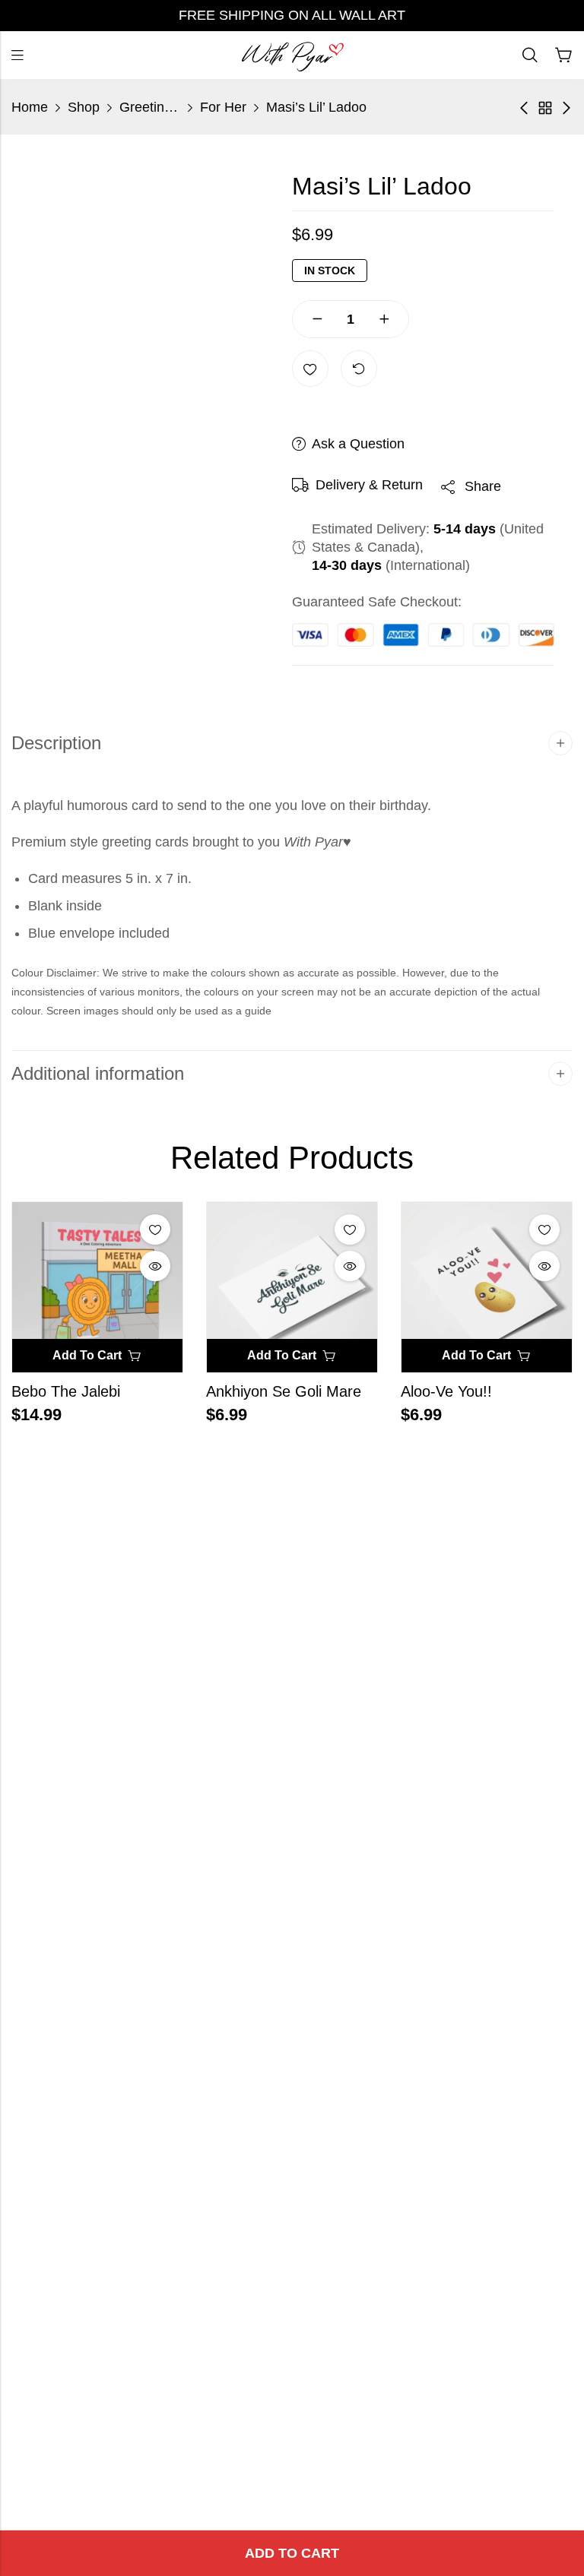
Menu (17, 55)
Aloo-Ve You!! (446, 1391)
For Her (223, 107)
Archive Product (545, 108)
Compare (359, 369)
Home (30, 107)
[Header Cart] (563, 55)
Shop (84, 107)
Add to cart (292, 2553)
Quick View (155, 1266)
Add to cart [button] (87, 1355)
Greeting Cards (150, 107)
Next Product (567, 108)
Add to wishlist (310, 369)
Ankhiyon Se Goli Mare (284, 1391)
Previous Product (524, 108)
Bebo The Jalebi (66, 1391)
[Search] (530, 55)
